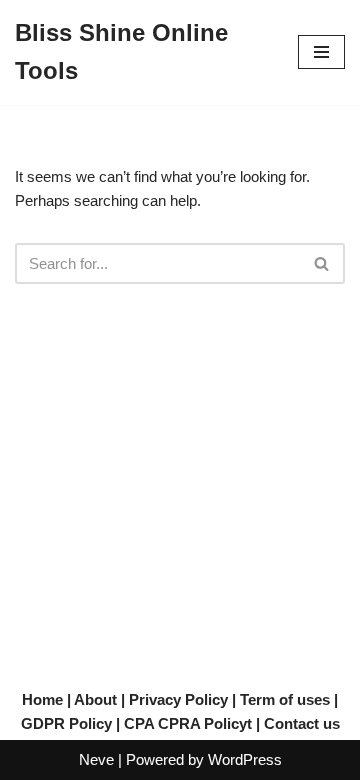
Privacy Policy (178, 699)
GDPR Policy (66, 723)
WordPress (245, 759)
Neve (96, 759)
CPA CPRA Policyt (188, 723)
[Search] (322, 263)
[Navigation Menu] (321, 52)
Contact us (302, 723)
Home (42, 699)
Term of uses (285, 699)
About (95, 699)
